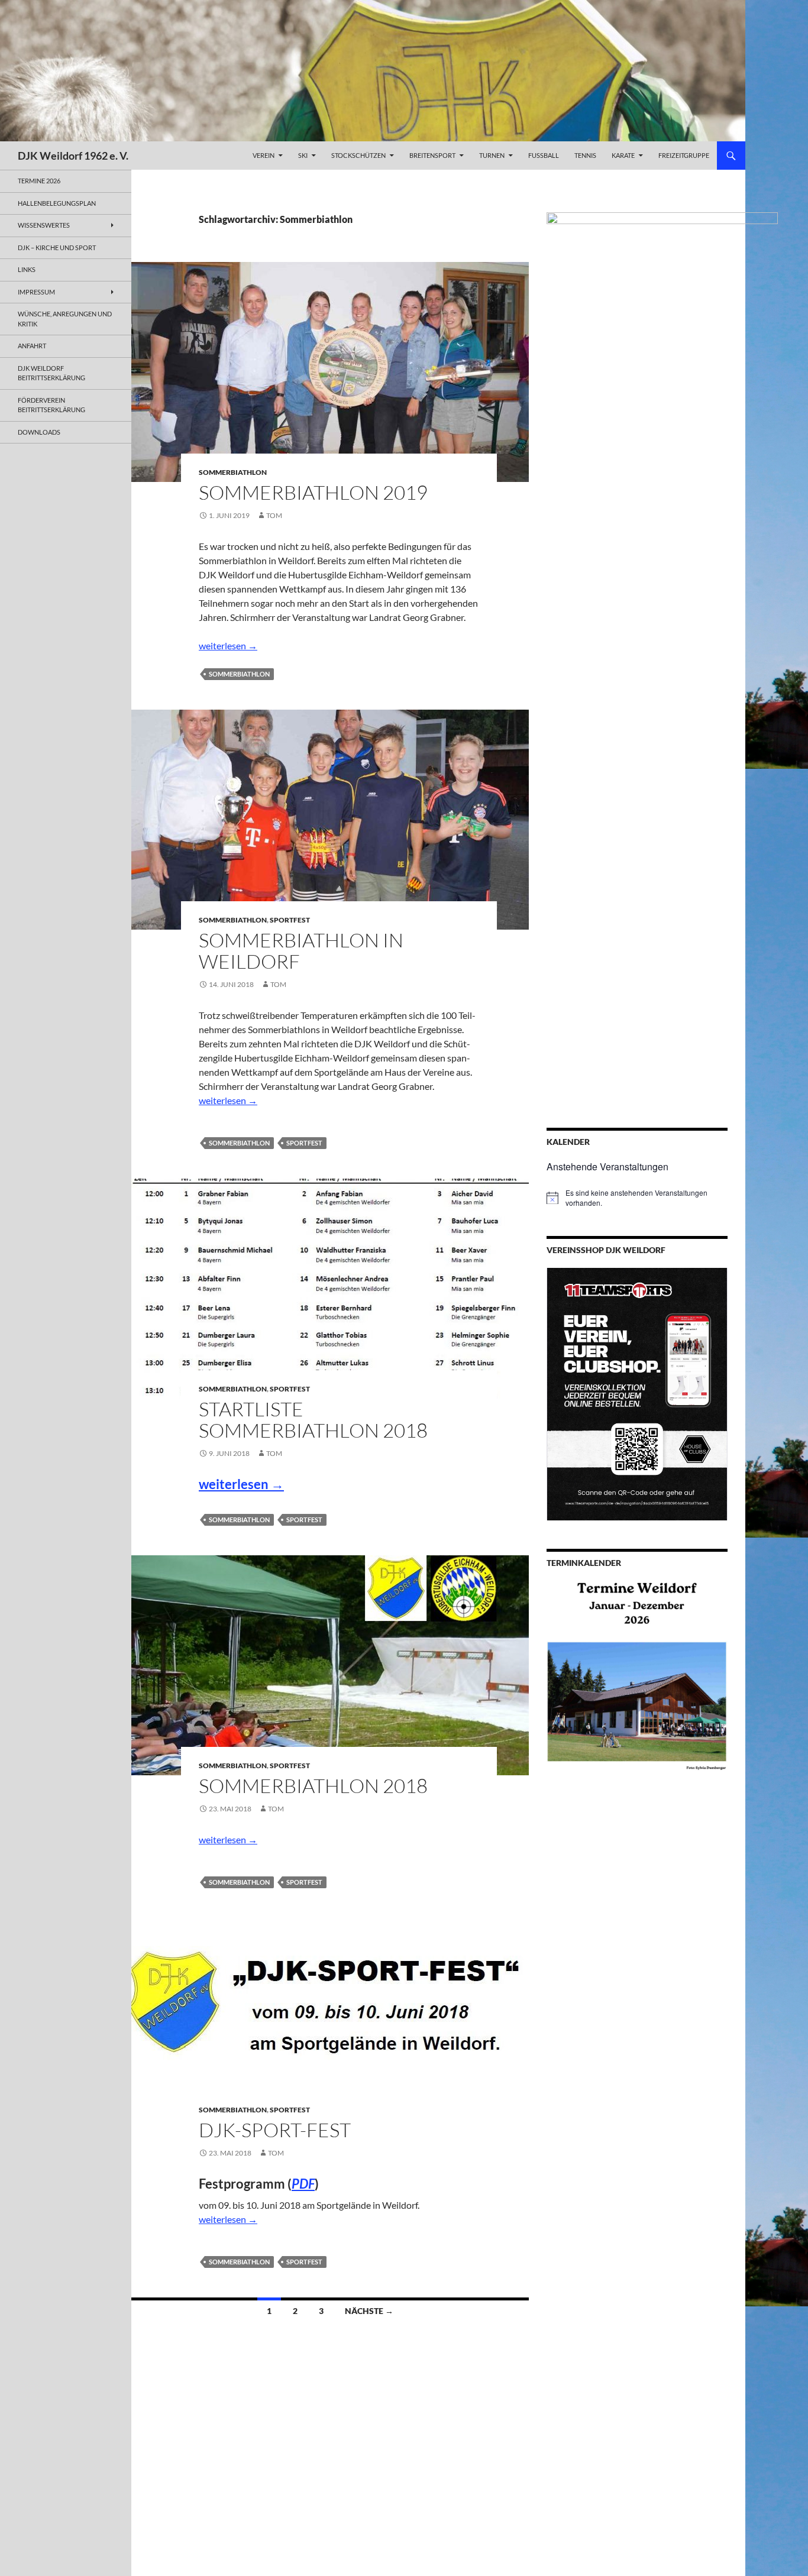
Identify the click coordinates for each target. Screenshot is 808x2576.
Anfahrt (32, 346)
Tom (274, 515)
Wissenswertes (44, 225)
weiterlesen (228, 645)
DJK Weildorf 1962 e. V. (73, 156)
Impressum (36, 292)
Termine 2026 (39, 181)
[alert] (637, 1198)
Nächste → (369, 2311)
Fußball (544, 155)
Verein (264, 155)
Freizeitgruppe (684, 155)
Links (27, 269)
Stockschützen (358, 155)
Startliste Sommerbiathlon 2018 (313, 1420)
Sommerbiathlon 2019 (313, 492)
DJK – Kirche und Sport (57, 247)
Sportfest (290, 920)
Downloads (39, 432)
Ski (303, 155)
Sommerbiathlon (233, 472)
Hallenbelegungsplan (57, 203)
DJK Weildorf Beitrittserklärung (51, 373)
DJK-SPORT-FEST (275, 2130)
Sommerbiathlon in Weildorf (301, 951)
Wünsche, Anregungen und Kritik (65, 319)
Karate (623, 155)
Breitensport (432, 155)
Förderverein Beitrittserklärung (51, 405)
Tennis (585, 155)
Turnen (492, 155)
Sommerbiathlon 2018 (313, 1786)
